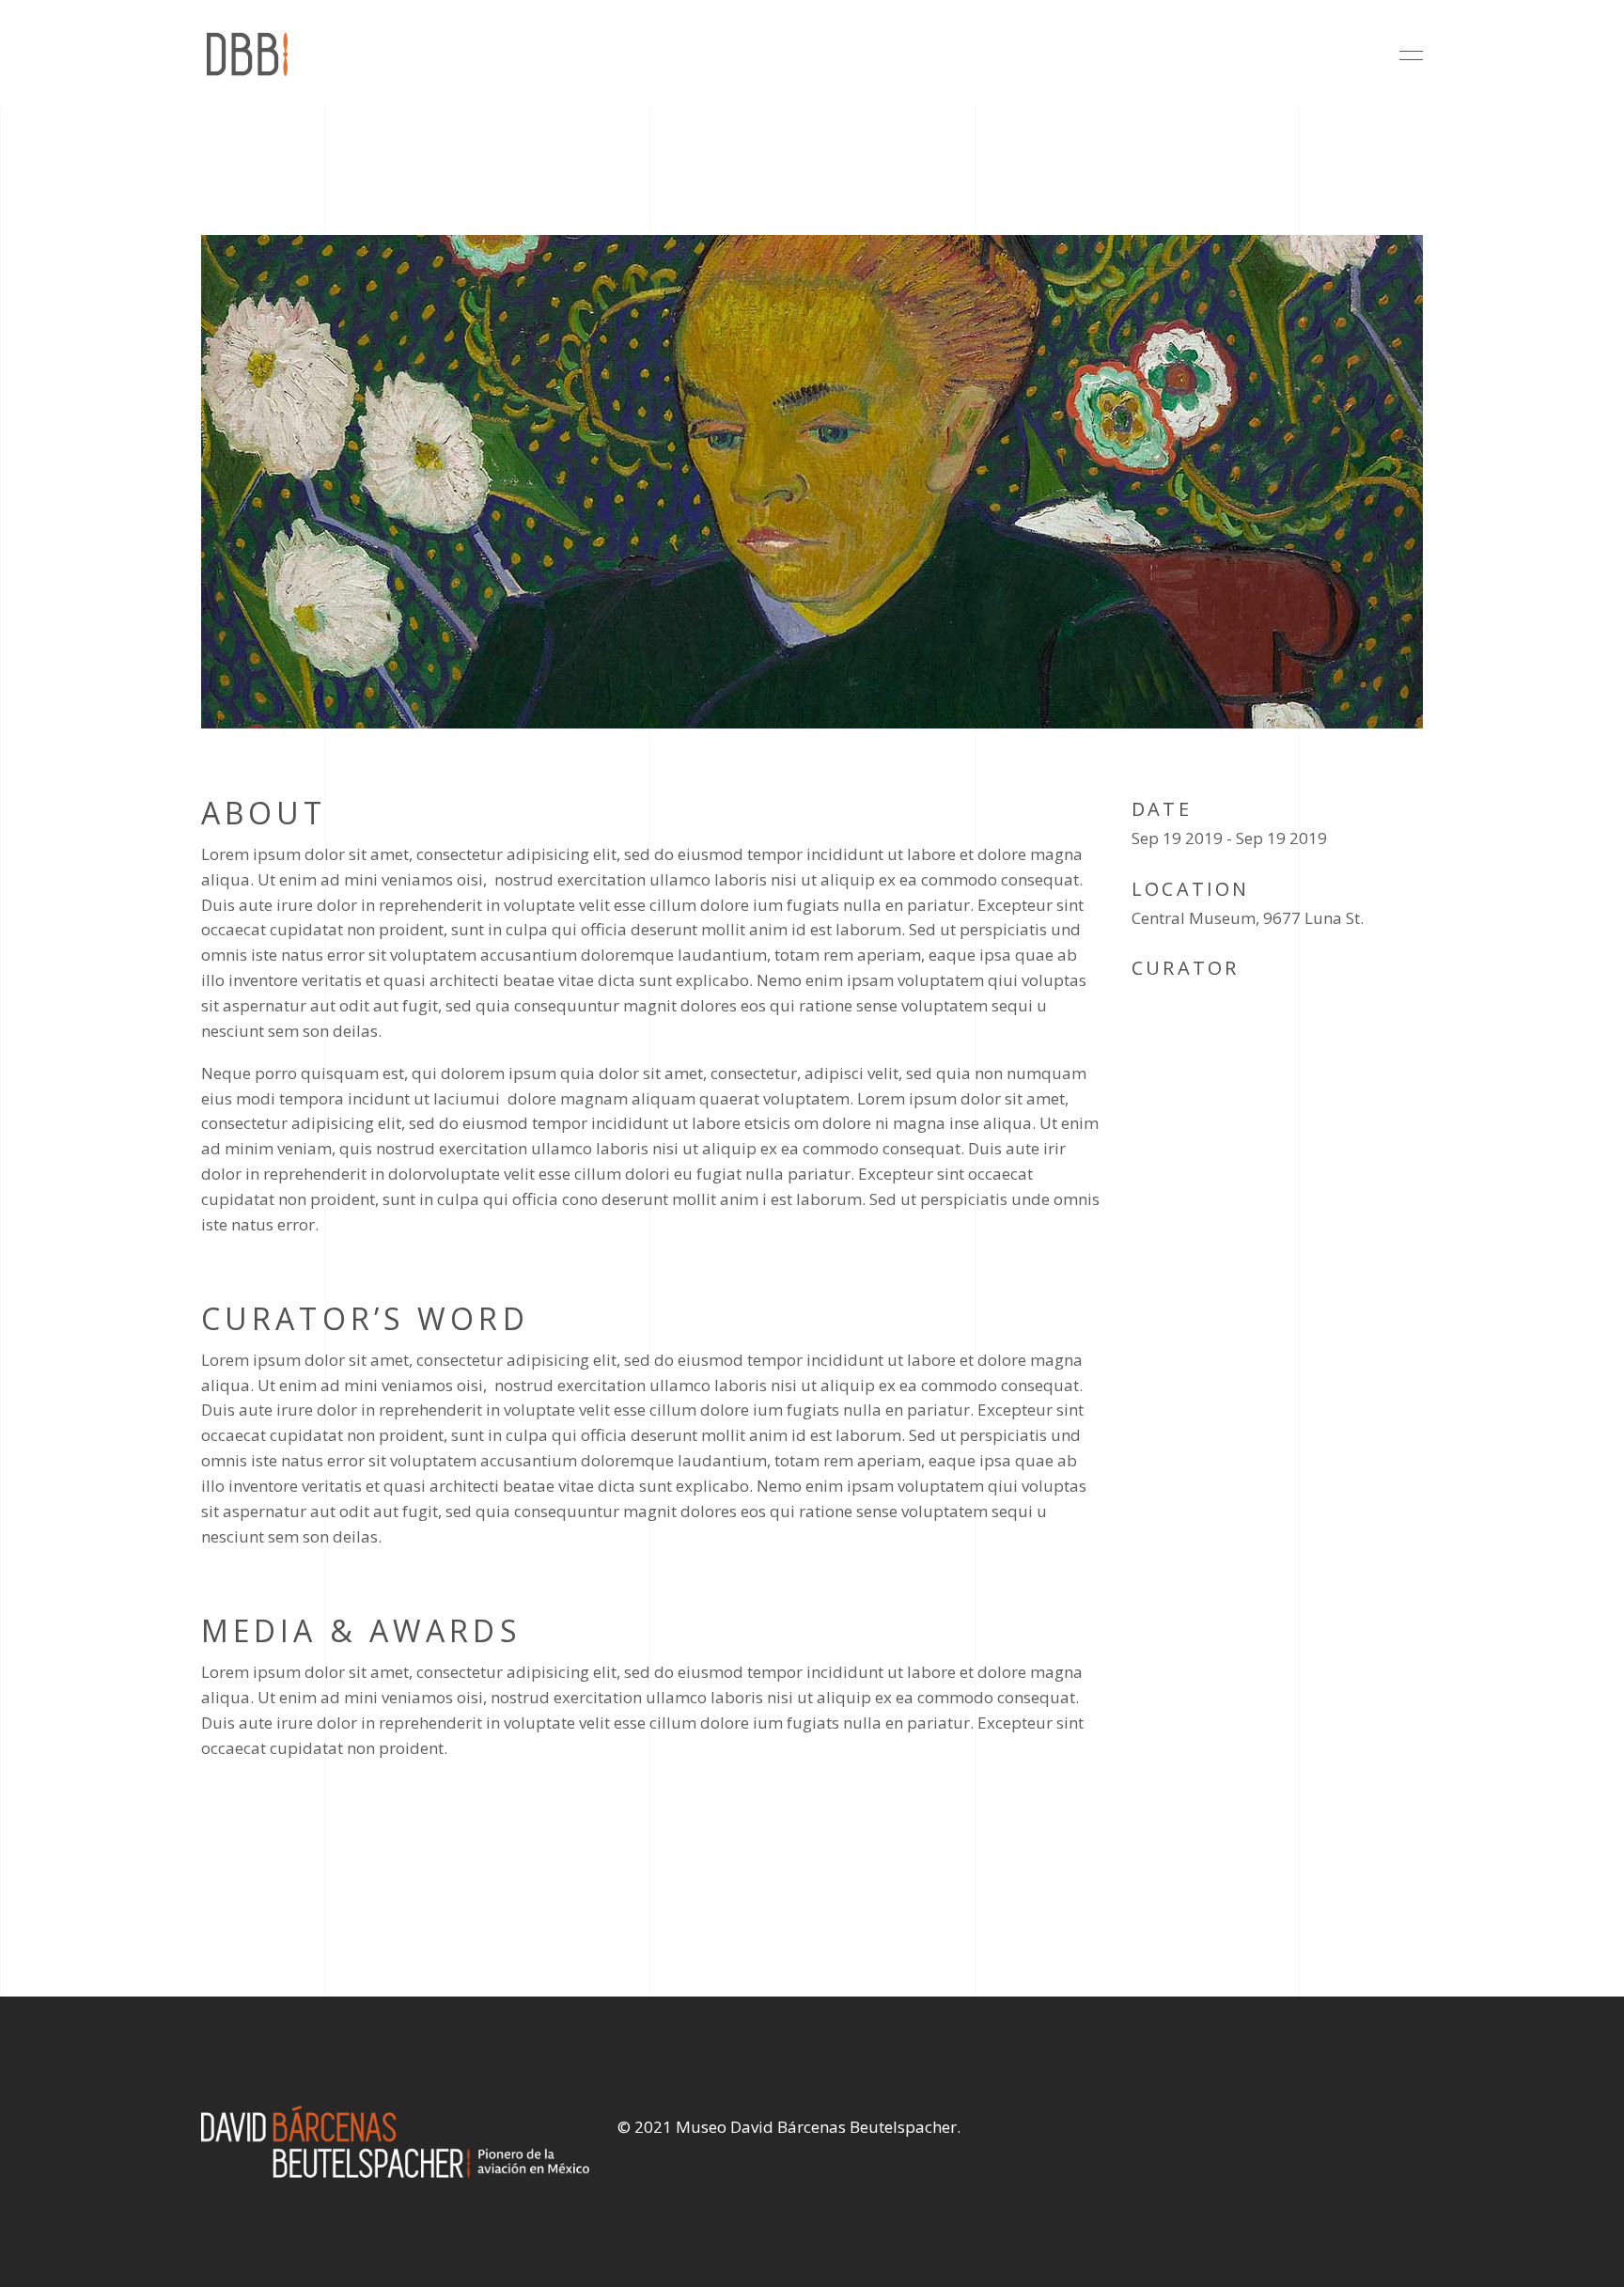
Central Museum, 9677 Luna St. (1248, 918)
